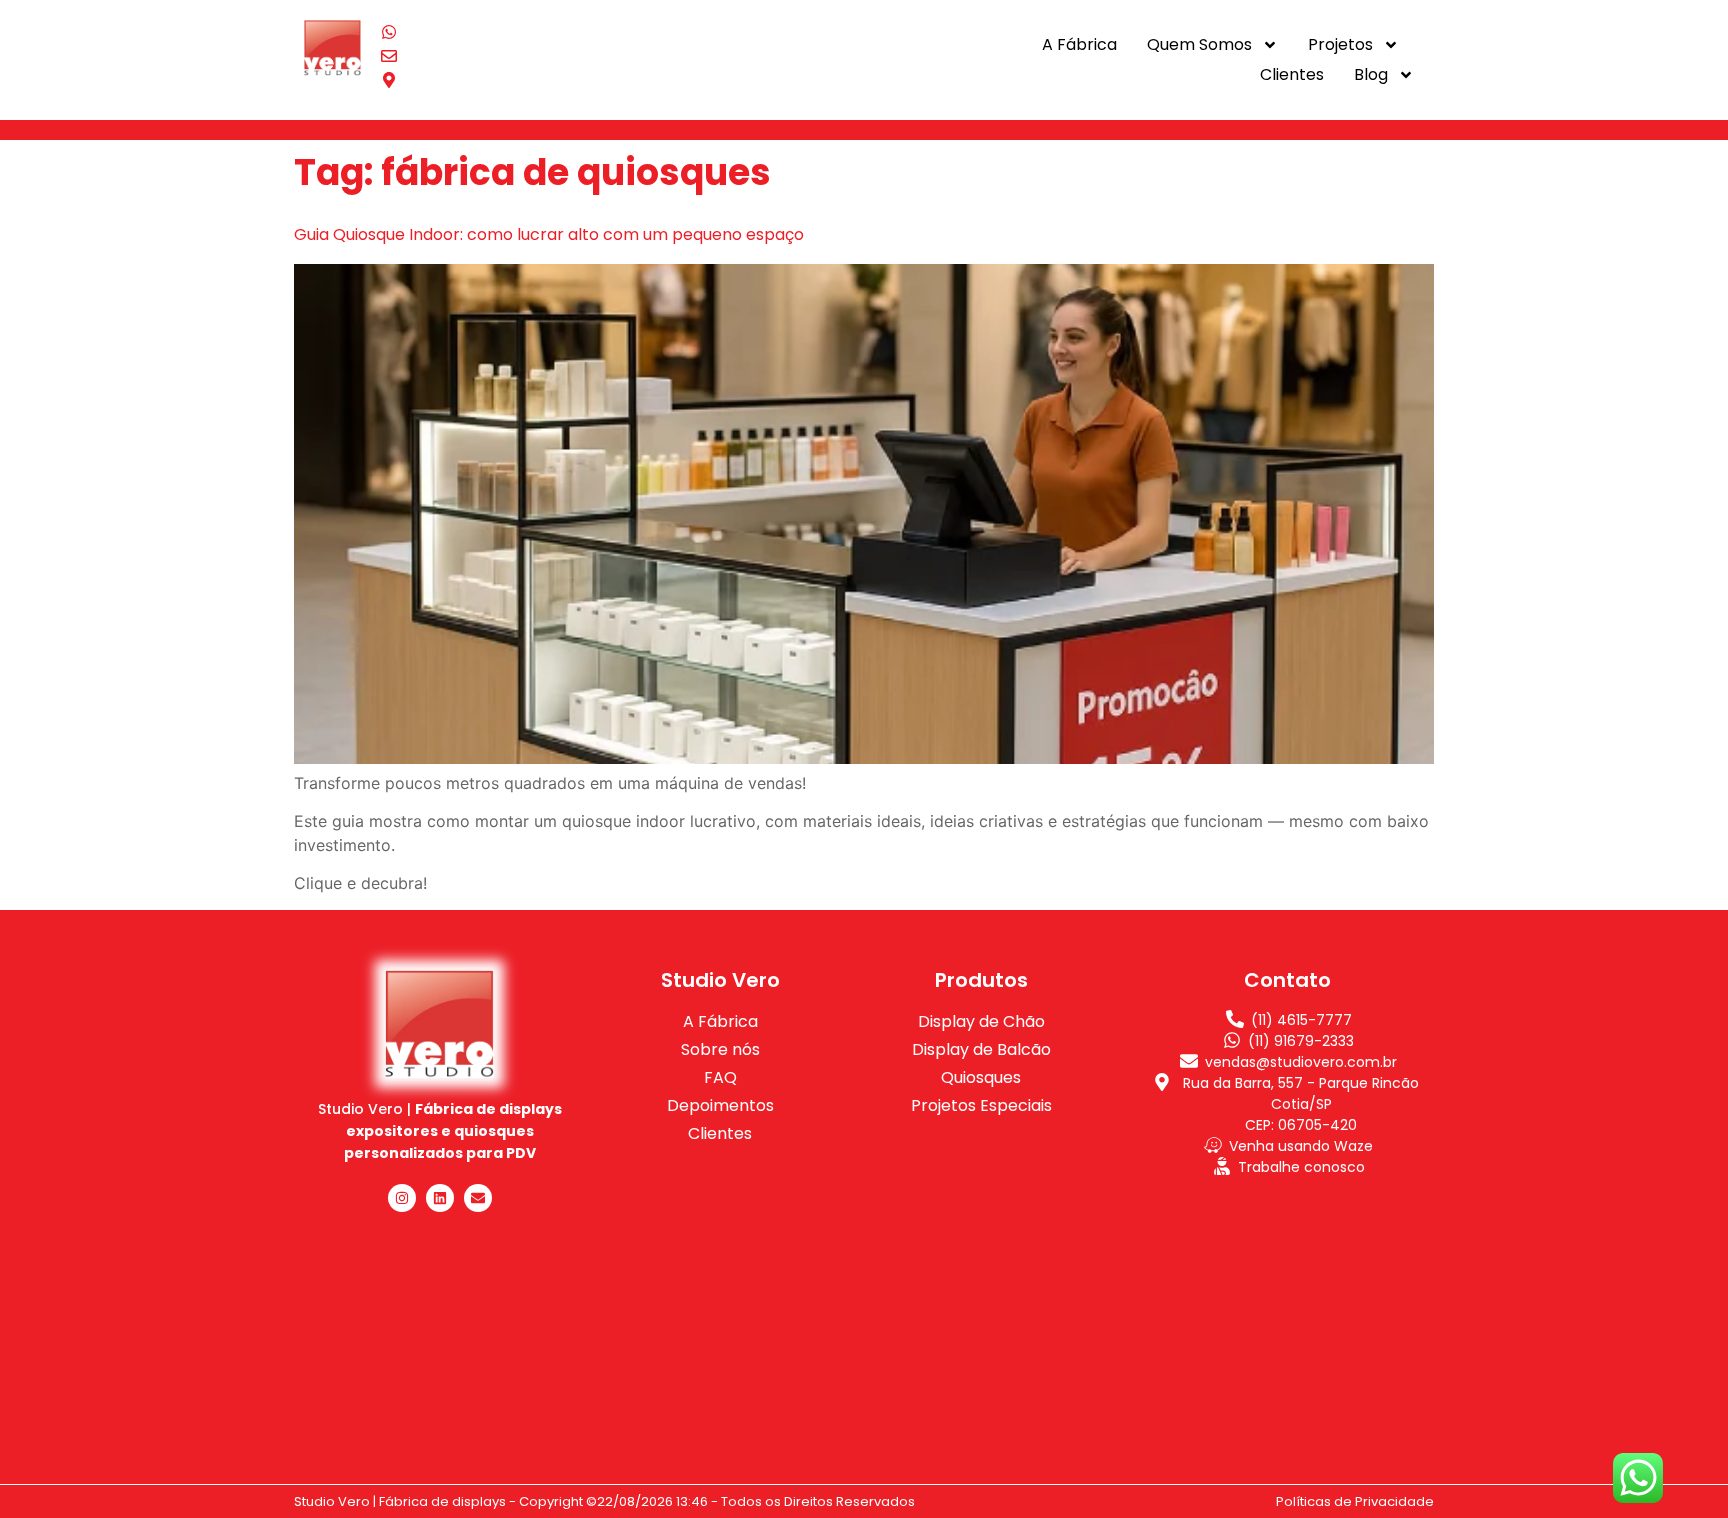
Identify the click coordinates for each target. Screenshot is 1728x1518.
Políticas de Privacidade (1355, 1501)
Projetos (1340, 44)
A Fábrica (1079, 44)
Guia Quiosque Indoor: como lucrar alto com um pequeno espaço (549, 234)
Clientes (1292, 74)
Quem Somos (1199, 44)
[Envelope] (478, 1198)
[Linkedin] (440, 1198)
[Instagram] (402, 1198)
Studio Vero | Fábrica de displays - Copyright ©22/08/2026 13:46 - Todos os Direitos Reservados (604, 1501)
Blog (1371, 74)
